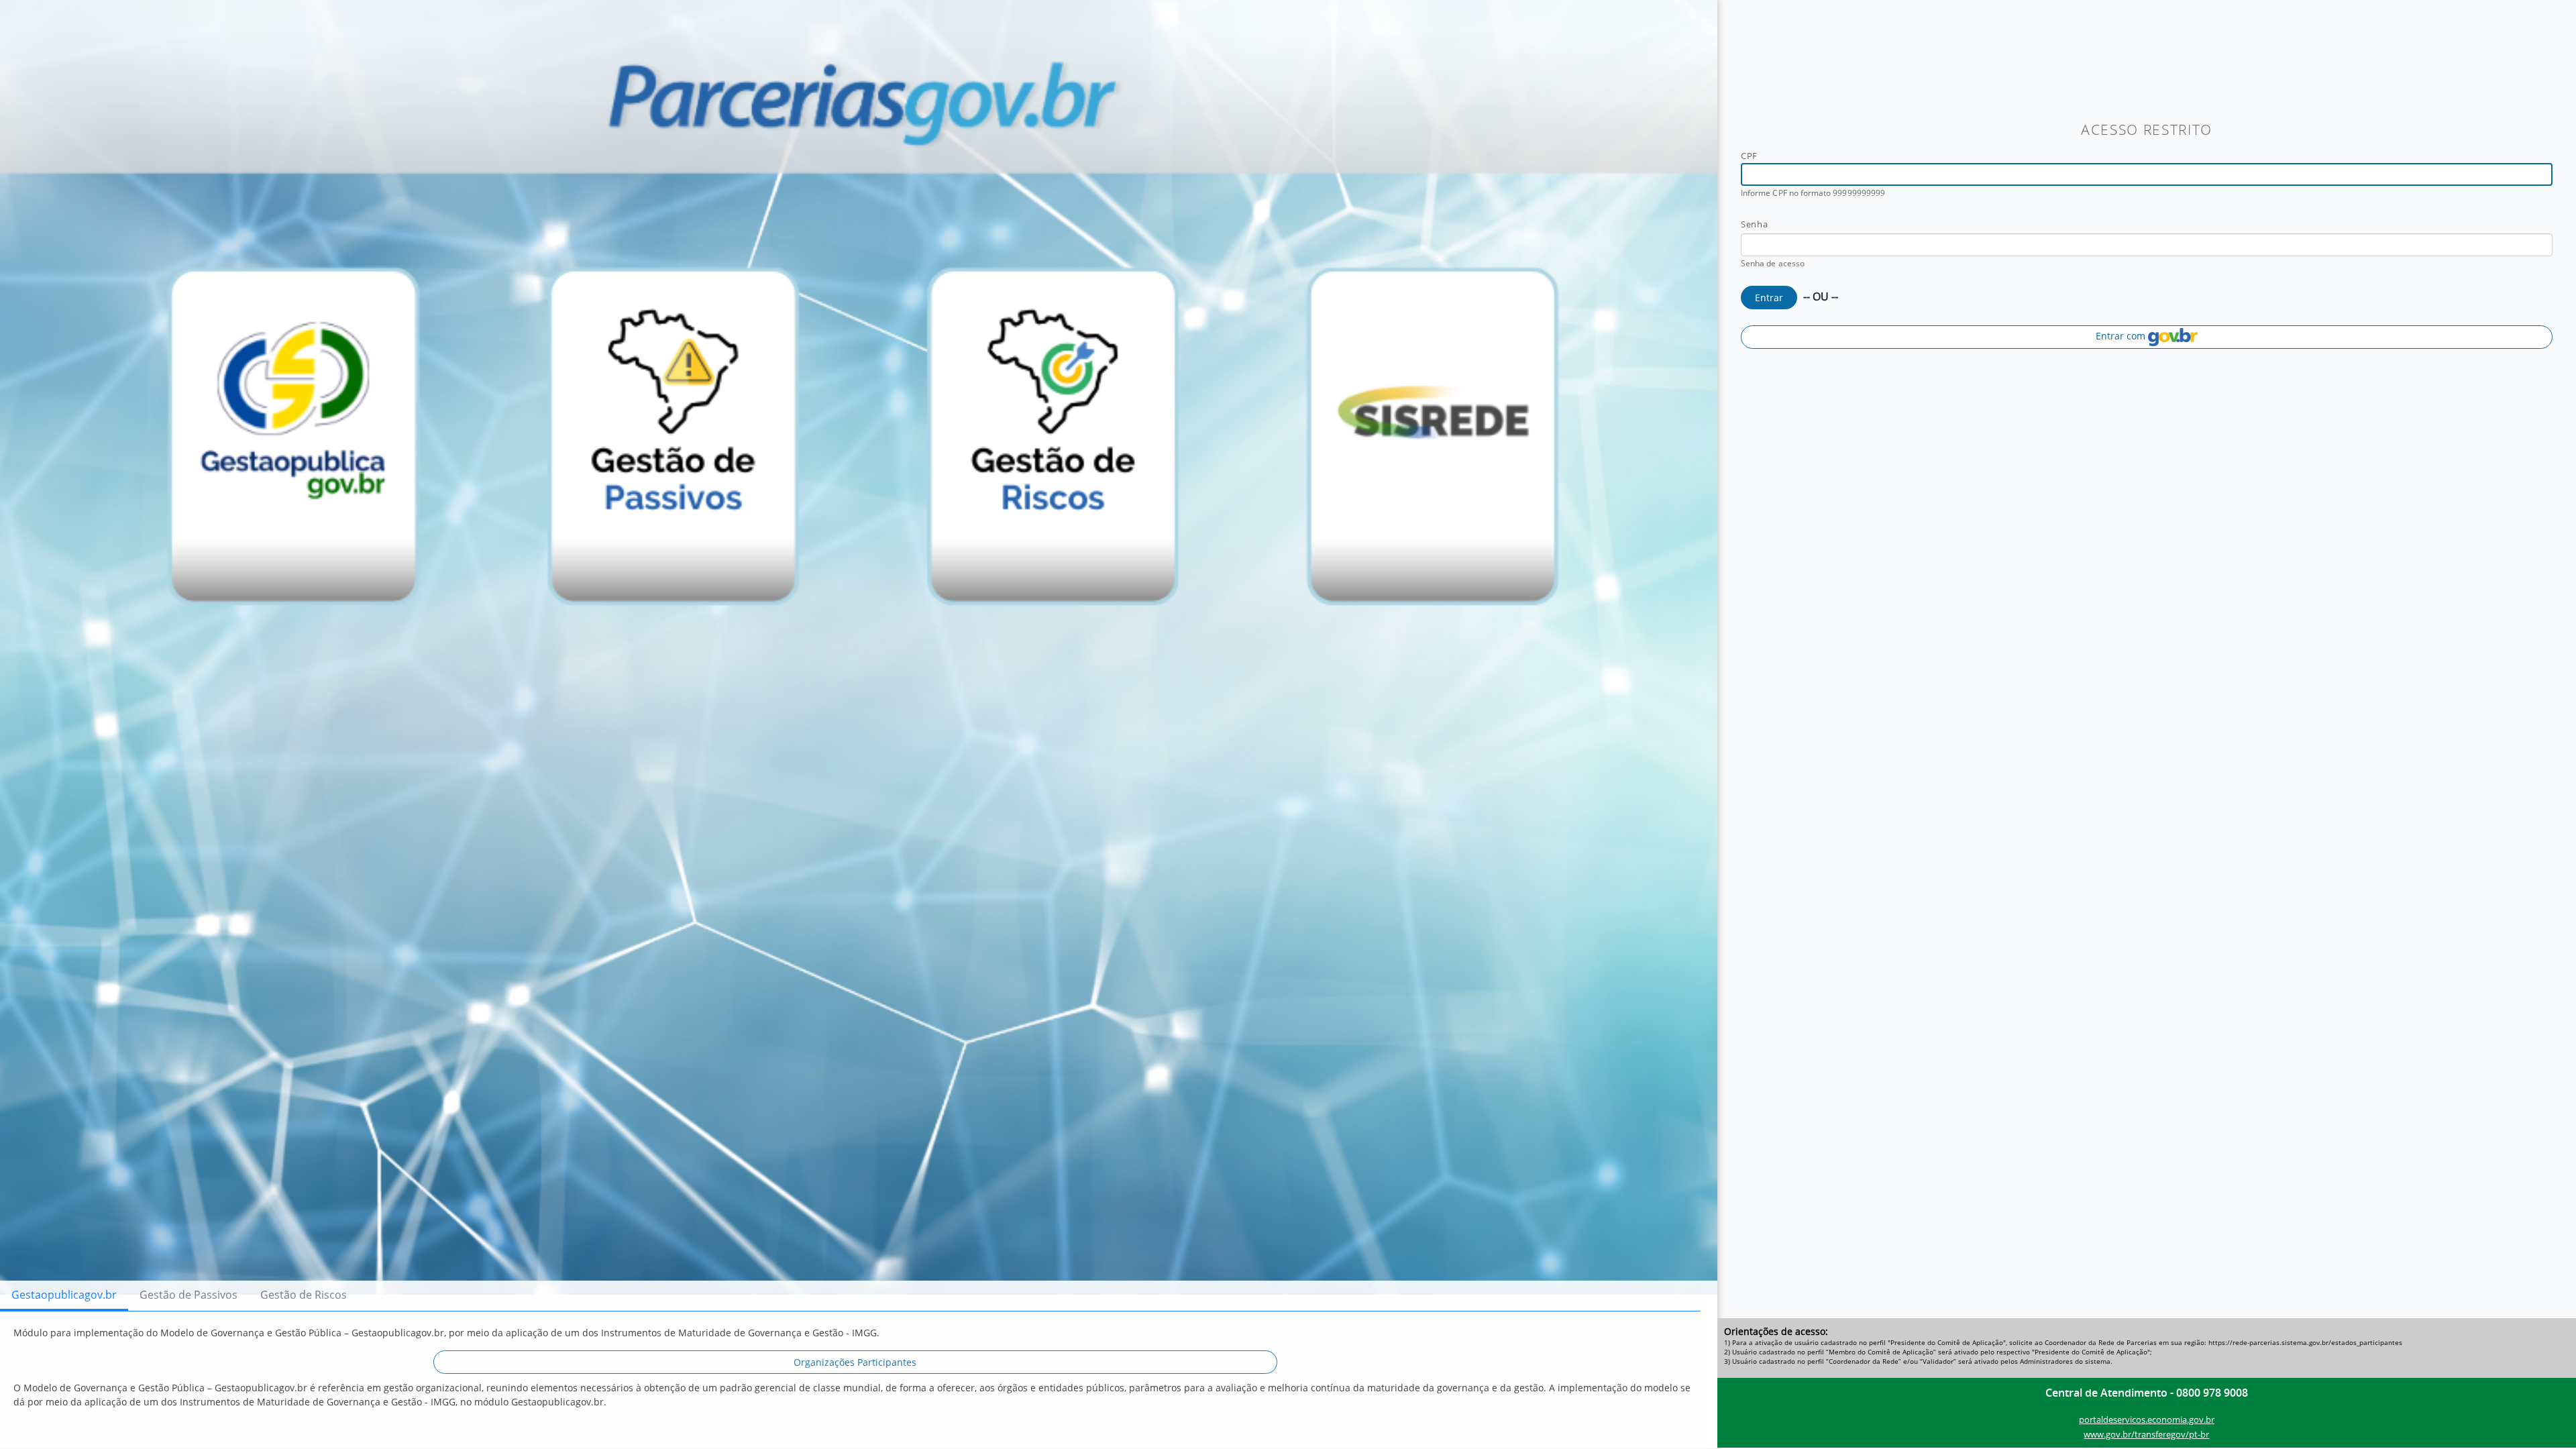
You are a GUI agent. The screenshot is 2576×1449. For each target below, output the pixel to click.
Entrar (1769, 298)
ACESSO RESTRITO (2147, 129)
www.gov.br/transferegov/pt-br (2146, 1434)
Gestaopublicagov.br (64, 1295)
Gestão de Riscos (304, 1295)
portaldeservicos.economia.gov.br (2147, 1419)
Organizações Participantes (855, 1362)
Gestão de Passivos (189, 1295)
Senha (1754, 224)
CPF (1749, 156)
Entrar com (2122, 336)
